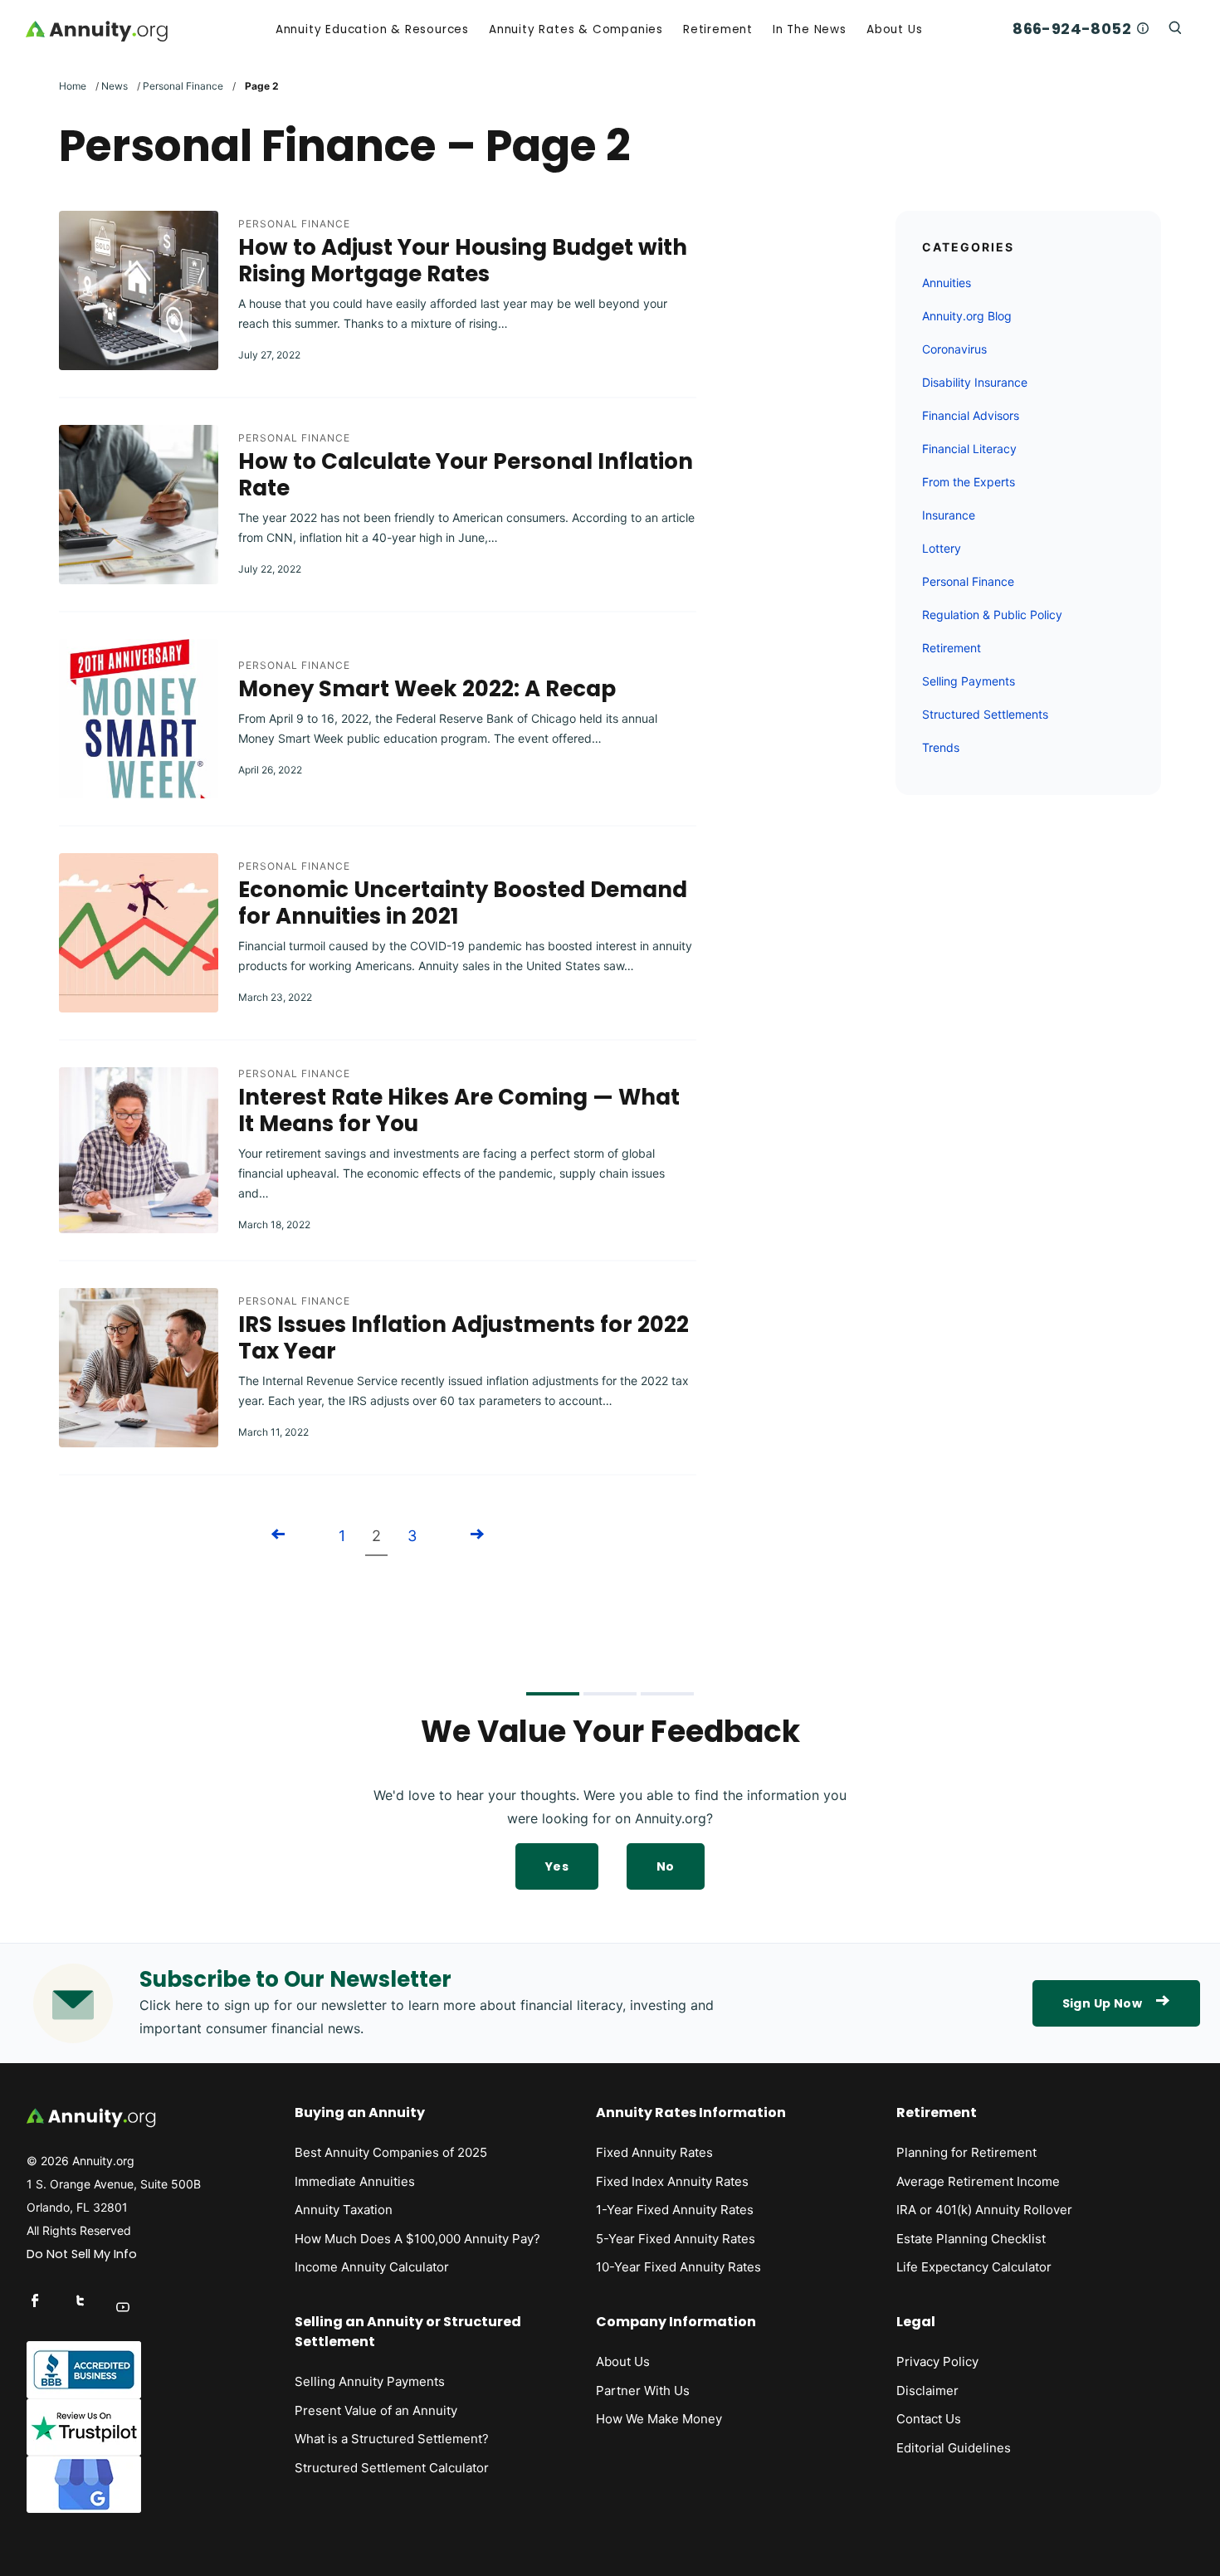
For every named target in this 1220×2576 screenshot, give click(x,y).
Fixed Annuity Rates (654, 2152)
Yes (557, 1866)
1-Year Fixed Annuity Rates (675, 2210)
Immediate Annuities (355, 2181)
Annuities (947, 283)
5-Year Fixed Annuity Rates (676, 2239)
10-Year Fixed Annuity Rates (678, 2267)
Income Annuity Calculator (372, 2267)
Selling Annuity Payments (370, 2381)
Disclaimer (927, 2391)
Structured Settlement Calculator (392, 2468)
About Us (894, 30)
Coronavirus (954, 349)
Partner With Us (643, 2391)
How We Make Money (659, 2419)
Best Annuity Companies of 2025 (391, 2152)
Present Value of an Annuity (376, 2410)
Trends (941, 747)
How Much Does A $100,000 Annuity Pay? (417, 2239)
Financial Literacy (969, 449)
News (115, 86)
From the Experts (969, 482)
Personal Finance (183, 86)
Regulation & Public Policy (992, 615)
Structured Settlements (985, 714)
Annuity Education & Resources (372, 30)
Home (73, 86)
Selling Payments (969, 681)
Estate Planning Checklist (971, 2239)
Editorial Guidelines (954, 2448)
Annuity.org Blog (967, 316)
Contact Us (929, 2419)
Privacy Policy (937, 2361)
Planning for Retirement (966, 2152)
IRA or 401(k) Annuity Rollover (984, 2210)
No (666, 1866)
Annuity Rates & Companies (576, 30)
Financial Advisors (971, 415)
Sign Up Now (1102, 2003)
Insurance (949, 515)
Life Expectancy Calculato (971, 2267)
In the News (810, 30)
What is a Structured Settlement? (392, 2439)
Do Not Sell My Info (82, 2254)
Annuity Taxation (344, 2210)
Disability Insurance (975, 382)
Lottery (942, 548)
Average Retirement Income (978, 2181)
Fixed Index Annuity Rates (672, 2181)
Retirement (718, 30)
